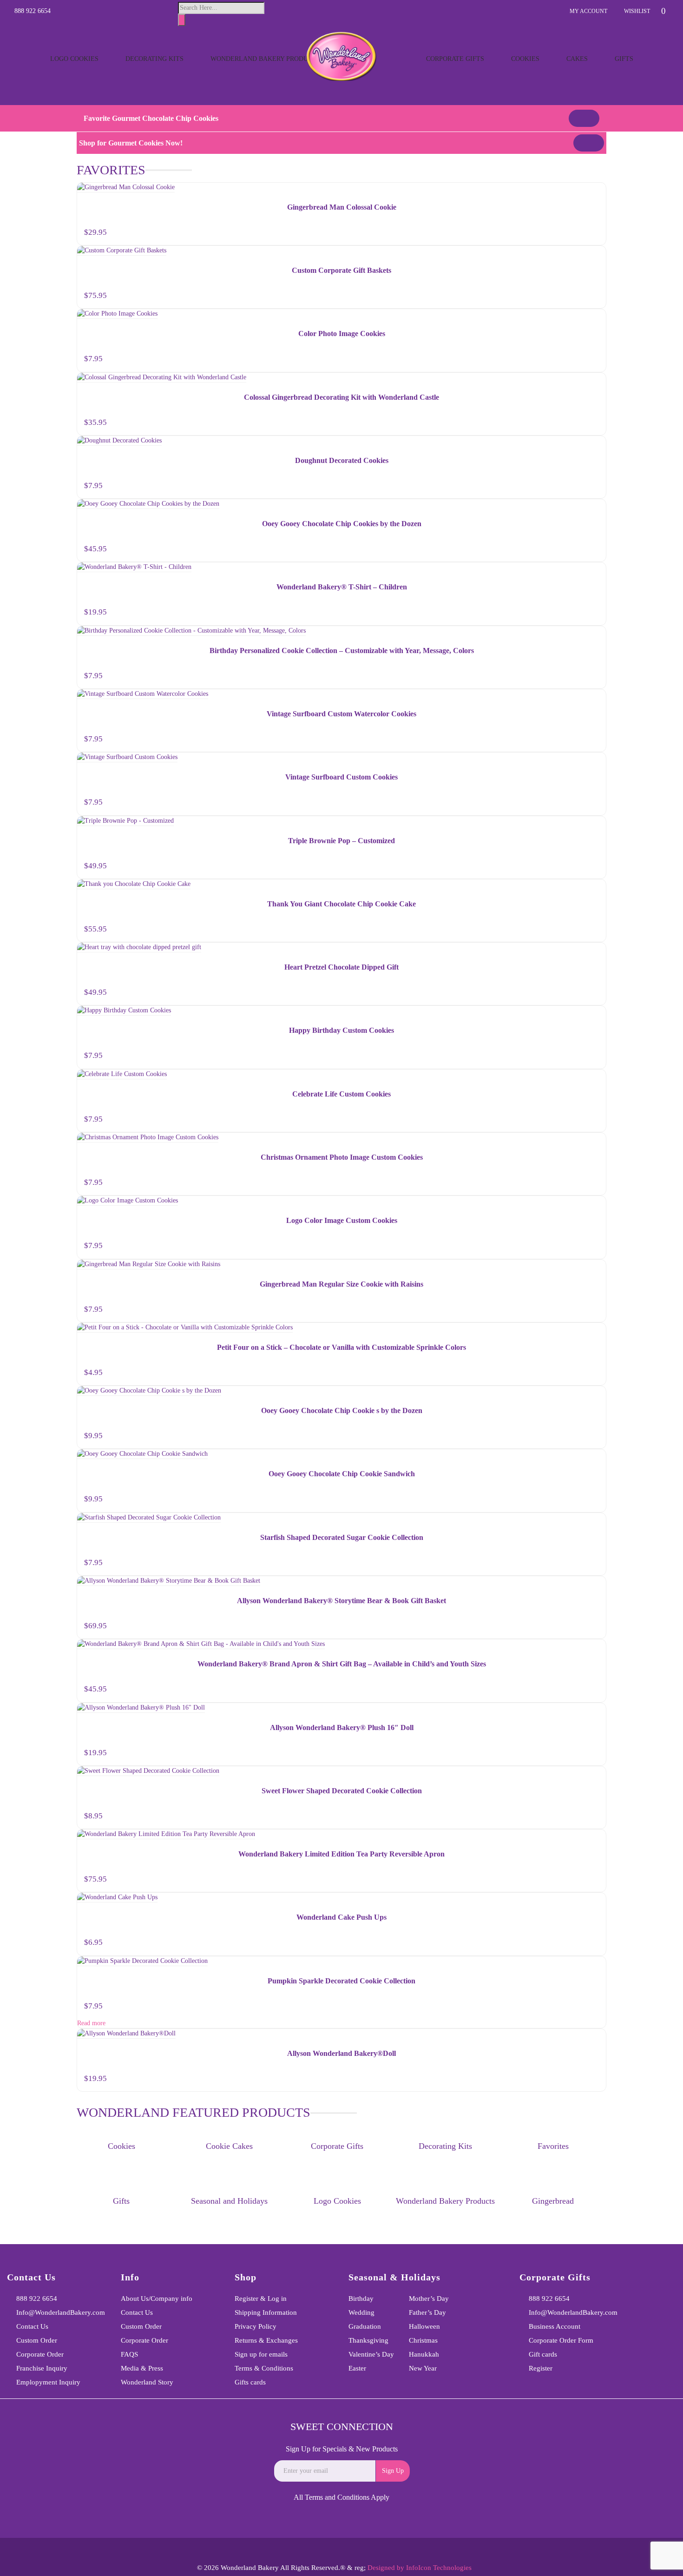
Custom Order (37, 2340)
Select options (591, 614)
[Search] (182, 20)
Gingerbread (553, 2201)
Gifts (624, 59)
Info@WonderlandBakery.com (61, 2312)
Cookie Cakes (229, 2146)
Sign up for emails (261, 2354)
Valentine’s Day (371, 2354)
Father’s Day (427, 2312)
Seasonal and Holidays (229, 2201)
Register (541, 2368)
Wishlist (637, 11)
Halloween (424, 2326)
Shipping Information (266, 2312)
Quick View (594, 191)
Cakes (577, 59)
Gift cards (543, 2354)
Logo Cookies (74, 59)
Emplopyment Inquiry (48, 2382)
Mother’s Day (429, 2299)
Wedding (361, 2312)
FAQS (129, 2354)
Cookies (525, 59)
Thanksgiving (368, 2340)
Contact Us (32, 2326)
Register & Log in (261, 2299)
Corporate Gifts (455, 59)
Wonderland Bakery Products (265, 59)
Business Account (555, 2326)
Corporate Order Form (561, 2340)
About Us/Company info (157, 2299)
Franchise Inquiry (42, 2368)
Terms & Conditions (264, 2368)
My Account (588, 11)
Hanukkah (424, 2354)
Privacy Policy (256, 2326)
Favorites (553, 2146)
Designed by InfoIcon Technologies (420, 2568)
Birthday (361, 2299)
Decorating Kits (154, 59)
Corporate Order (40, 2354)
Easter (357, 2368)
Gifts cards (250, 2382)
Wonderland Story (147, 2382)
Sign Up (393, 2471)
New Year (423, 2368)
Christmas (423, 2340)
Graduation (365, 2326)
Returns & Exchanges (266, 2340)
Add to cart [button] (588, 234)
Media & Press (142, 2368)
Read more (91, 2023)
